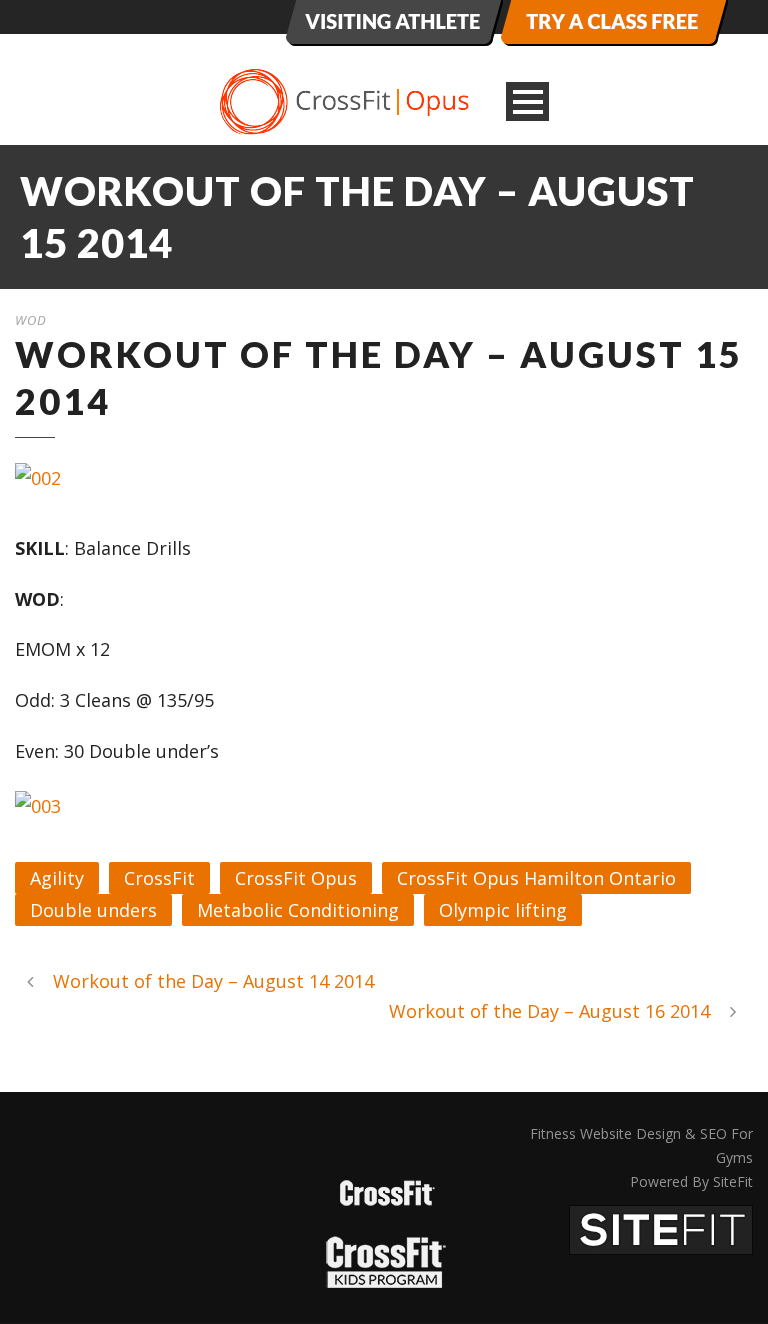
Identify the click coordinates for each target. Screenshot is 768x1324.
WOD (31, 320)
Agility (57, 878)
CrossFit (159, 878)
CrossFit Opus (296, 878)
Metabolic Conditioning (298, 910)
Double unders (93, 910)
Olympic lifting (503, 910)
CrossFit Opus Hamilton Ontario (536, 878)
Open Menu (527, 101)
